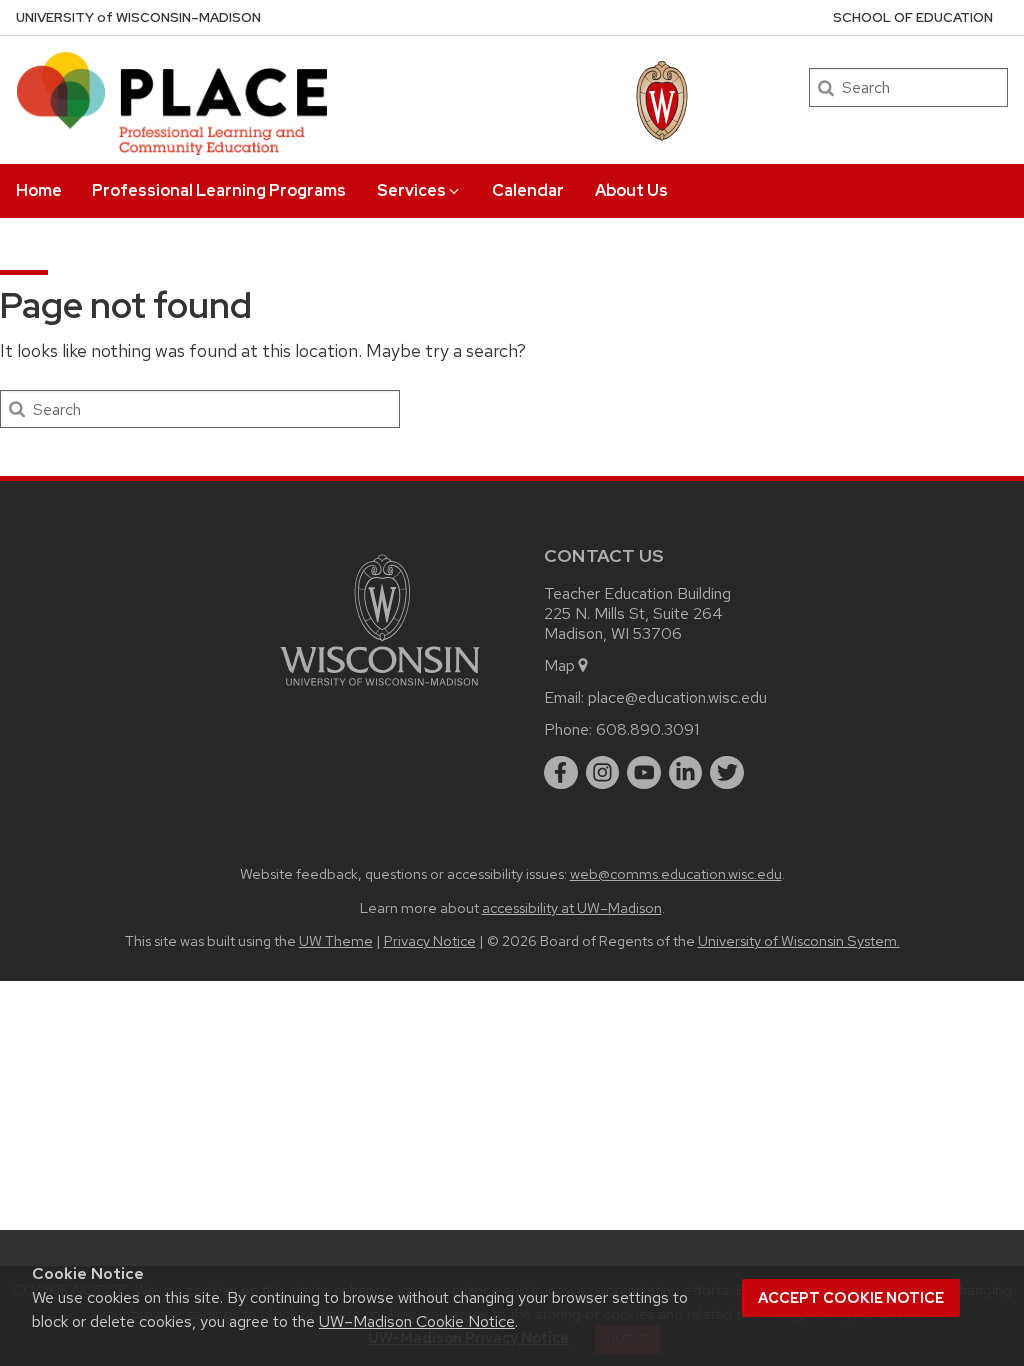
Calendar (528, 190)
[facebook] (561, 773)
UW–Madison (138, 17)
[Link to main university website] (380, 689)
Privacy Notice (430, 940)
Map (559, 665)
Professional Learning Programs (219, 190)
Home (39, 190)
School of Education (913, 17)
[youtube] (644, 773)
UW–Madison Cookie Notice (417, 1321)
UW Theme (336, 940)
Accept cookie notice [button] (851, 1298)
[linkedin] (686, 773)
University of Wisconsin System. (799, 940)
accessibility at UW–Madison (572, 907)
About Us (631, 190)
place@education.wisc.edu (677, 697)
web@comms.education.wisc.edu (676, 873)
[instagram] (603, 773)
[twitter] (727, 773)
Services (411, 190)
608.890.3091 (647, 729)
